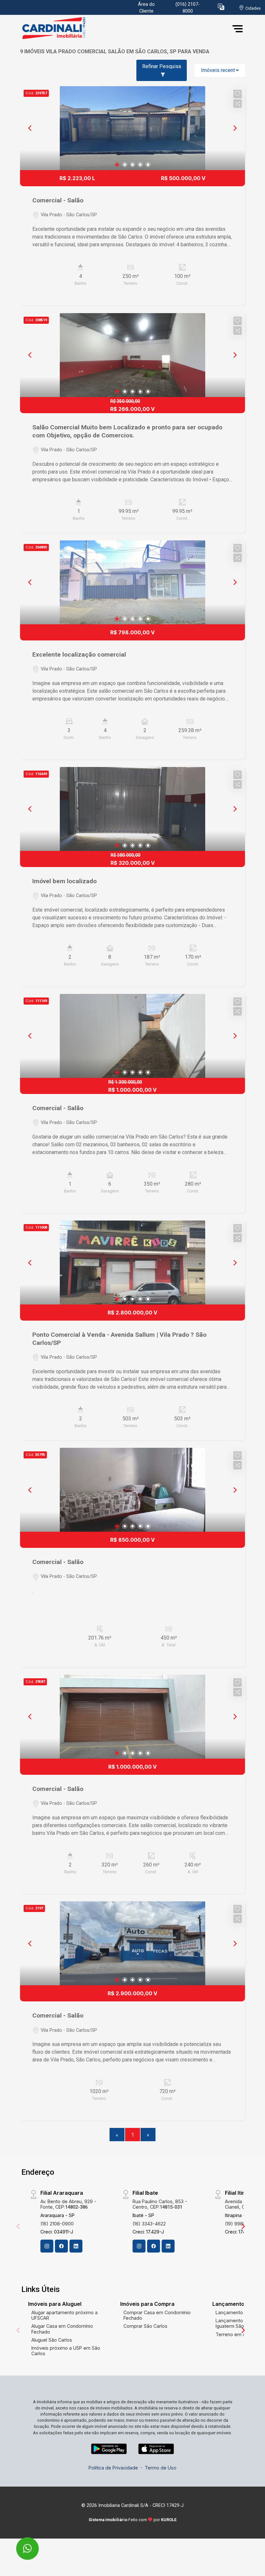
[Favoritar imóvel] (238, 94)
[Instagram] (47, 2246)
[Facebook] (61, 2246)
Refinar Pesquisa (162, 66)
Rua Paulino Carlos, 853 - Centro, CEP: (160, 2204)
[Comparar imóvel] (238, 104)
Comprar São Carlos (145, 2326)
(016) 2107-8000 (188, 8)
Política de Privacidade (113, 2468)
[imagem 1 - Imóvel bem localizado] (132, 809)
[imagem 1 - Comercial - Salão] (132, 128)
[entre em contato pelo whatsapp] (21, 2544)
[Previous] (30, 128)
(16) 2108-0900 (57, 2224)
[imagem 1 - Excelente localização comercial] (132, 582)
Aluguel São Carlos (52, 2340)
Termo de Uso (161, 2468)
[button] (221, 7)
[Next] (235, 128)
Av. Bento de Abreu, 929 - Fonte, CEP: (68, 2204)
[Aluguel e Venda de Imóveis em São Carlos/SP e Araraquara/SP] (69, 29)
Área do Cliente (146, 8)
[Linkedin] (76, 2246)
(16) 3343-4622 (149, 2224)
